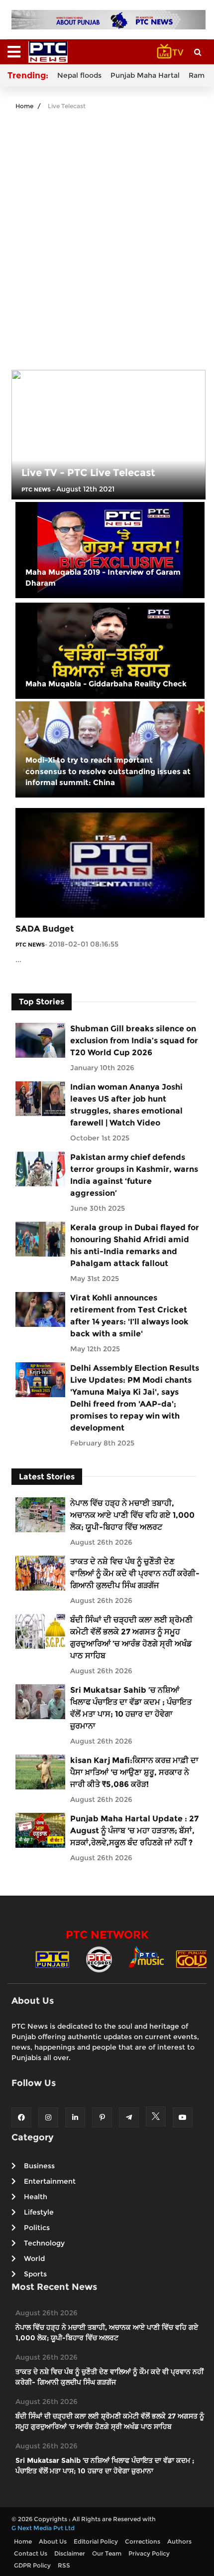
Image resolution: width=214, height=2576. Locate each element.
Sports (35, 2274)
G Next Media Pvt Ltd (43, 2528)
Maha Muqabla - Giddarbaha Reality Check (106, 684)
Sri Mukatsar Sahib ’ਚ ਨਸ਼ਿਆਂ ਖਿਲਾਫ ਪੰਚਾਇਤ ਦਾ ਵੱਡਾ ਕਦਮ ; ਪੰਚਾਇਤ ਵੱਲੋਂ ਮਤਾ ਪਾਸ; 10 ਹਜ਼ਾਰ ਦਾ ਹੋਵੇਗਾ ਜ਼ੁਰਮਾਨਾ (131, 1708)
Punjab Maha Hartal (145, 75)
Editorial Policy (96, 2541)
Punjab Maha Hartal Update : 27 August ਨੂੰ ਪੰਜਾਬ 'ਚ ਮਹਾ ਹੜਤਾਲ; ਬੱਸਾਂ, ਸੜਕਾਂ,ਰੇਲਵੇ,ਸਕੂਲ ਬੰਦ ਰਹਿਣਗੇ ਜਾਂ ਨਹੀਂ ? (134, 1831)
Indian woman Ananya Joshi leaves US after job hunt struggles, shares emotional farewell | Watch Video (126, 1105)
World (34, 2258)
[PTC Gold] (193, 1959)
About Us (53, 2541)
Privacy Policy (149, 2553)
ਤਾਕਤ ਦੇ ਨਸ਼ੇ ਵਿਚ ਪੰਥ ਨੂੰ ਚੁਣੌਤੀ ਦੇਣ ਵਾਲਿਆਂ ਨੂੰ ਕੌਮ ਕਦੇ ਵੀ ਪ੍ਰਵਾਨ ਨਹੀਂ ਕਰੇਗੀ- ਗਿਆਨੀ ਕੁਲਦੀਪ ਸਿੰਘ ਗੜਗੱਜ (135, 1573)
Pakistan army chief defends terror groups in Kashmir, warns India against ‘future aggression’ (134, 1175)
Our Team (107, 2553)
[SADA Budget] (110, 862)
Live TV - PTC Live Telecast (88, 473)
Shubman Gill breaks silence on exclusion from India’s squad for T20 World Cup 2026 (134, 1041)
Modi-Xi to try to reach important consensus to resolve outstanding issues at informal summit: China (108, 771)
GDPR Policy (32, 2565)
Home (24, 106)
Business (39, 2166)
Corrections (143, 2541)
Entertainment (50, 2181)
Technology (44, 2243)
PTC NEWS (36, 489)
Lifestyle (39, 2212)
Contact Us (31, 2553)
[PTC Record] (99, 1959)
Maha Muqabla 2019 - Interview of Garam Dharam (103, 578)
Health (36, 2197)
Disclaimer (70, 2553)
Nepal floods (79, 75)
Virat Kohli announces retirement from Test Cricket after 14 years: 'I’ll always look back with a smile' (129, 1316)
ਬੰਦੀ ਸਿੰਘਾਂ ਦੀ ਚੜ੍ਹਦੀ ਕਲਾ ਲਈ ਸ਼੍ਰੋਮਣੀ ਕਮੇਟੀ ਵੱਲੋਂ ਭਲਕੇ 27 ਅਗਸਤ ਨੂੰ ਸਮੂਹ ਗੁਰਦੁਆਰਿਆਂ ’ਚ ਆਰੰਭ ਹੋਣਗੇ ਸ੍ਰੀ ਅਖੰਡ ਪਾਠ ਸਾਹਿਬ (131, 1638)
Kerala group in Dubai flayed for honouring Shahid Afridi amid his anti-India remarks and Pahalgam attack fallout (135, 1245)
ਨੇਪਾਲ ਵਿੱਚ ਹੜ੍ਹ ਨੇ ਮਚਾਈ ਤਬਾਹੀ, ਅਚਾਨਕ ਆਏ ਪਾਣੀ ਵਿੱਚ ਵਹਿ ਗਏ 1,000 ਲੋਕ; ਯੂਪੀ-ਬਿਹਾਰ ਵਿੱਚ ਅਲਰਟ (132, 1515)
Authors (179, 2541)
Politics (37, 2228)
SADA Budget (45, 929)
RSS (64, 2565)
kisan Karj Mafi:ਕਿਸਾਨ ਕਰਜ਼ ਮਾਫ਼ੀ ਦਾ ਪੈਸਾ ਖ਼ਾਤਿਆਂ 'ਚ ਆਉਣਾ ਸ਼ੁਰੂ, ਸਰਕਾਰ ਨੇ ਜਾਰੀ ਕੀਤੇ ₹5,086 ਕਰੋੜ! (134, 1772)
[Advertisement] (107, 233)
